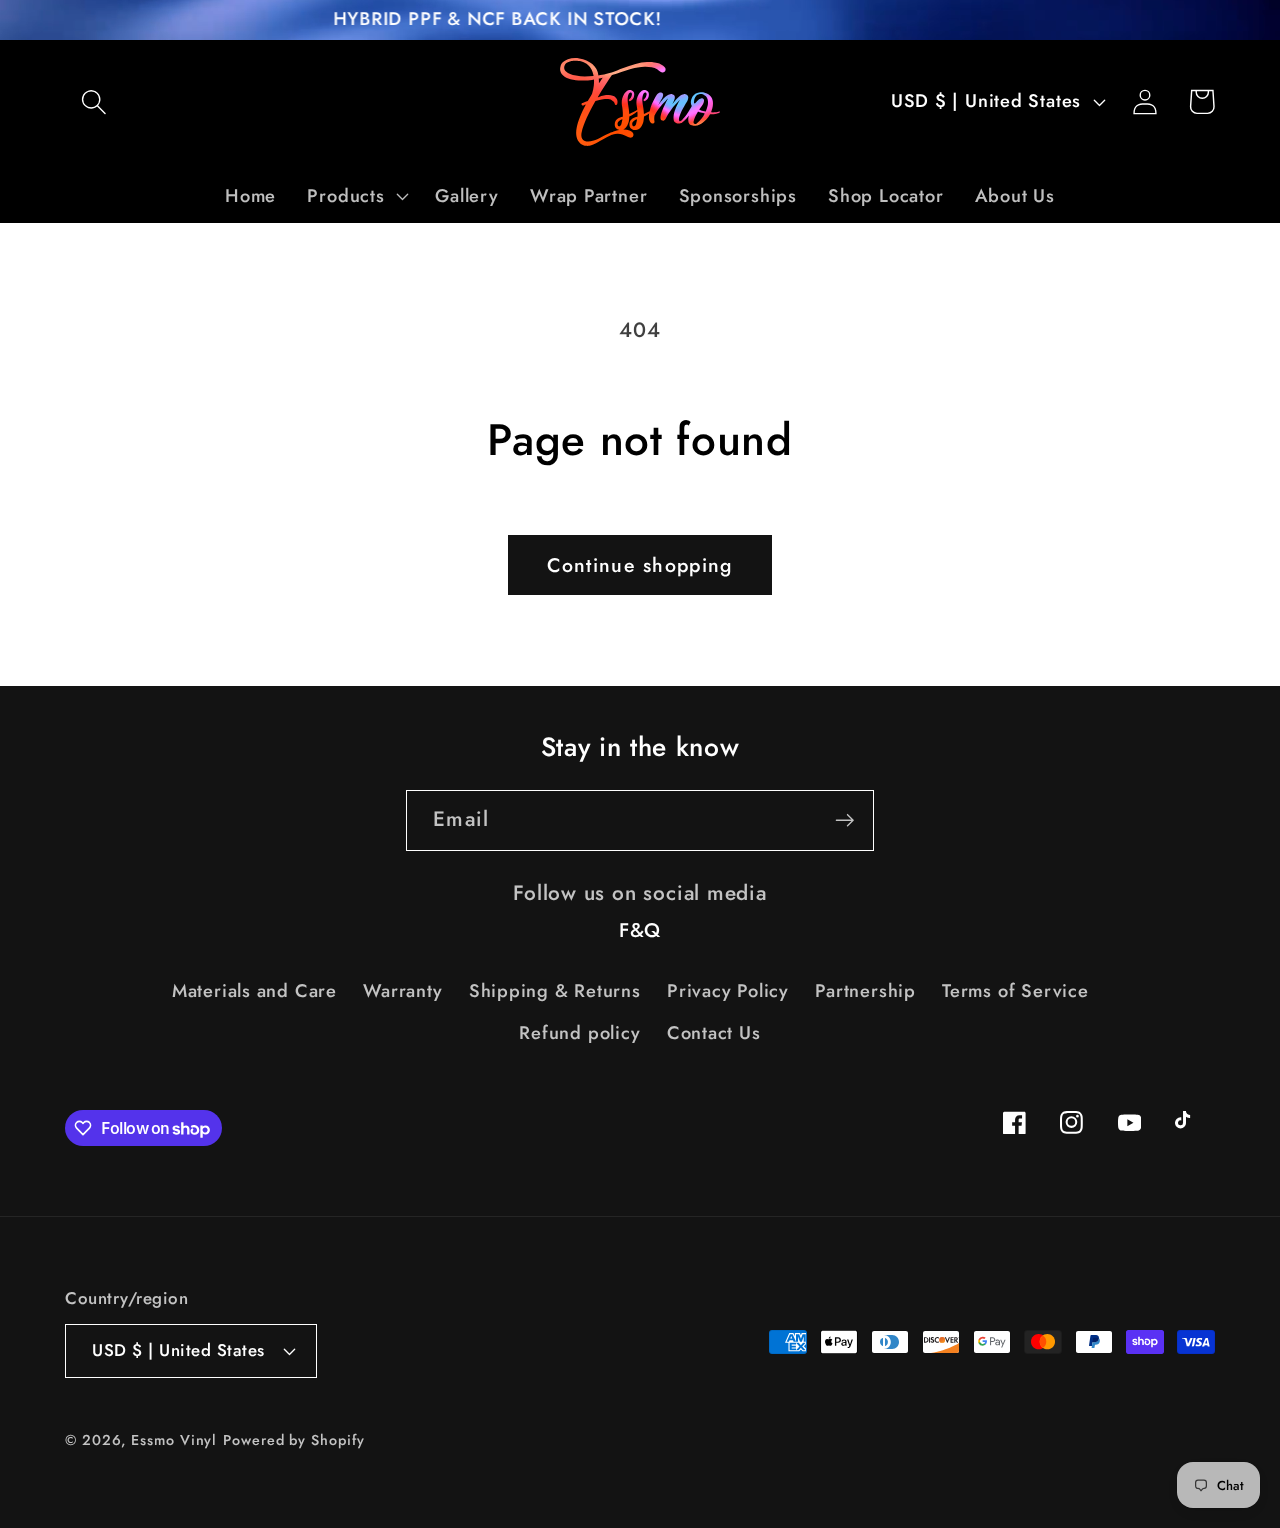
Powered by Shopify (293, 1440)
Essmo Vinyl (174, 1440)
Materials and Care (254, 991)
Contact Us (714, 1033)
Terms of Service (1015, 991)
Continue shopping (639, 565)
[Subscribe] (844, 820)
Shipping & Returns (555, 991)
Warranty (402, 991)
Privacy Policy (728, 991)
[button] (93, 101)
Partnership (865, 991)
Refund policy (579, 1033)
